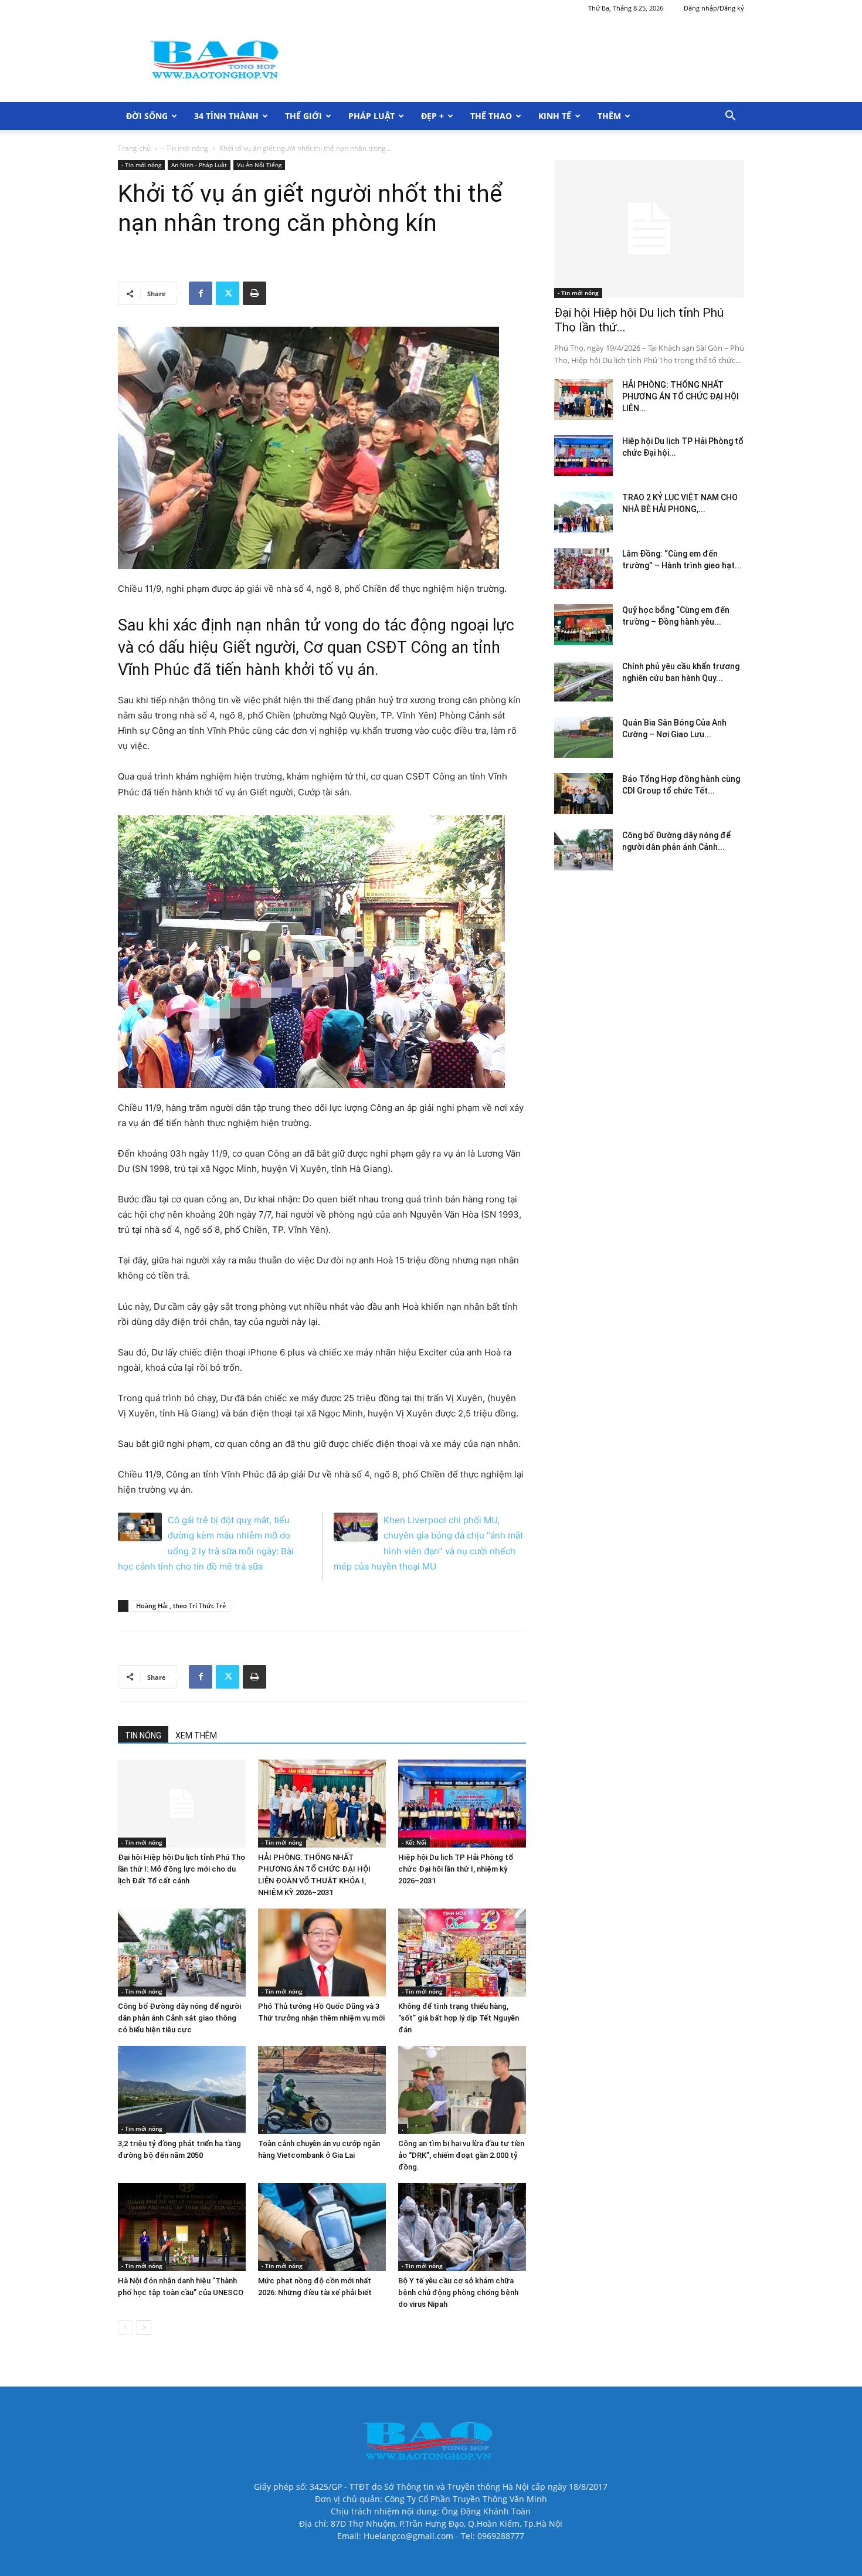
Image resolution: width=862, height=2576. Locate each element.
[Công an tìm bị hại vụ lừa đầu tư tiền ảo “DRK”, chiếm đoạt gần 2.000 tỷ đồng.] (462, 2090)
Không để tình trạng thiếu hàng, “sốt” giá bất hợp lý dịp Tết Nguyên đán (459, 2018)
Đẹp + (432, 116)
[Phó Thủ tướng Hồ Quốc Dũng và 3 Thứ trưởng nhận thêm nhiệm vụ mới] (322, 1953)
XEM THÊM (196, 1736)
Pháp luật (371, 116)
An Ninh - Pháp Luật (199, 165)
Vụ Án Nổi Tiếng (259, 165)
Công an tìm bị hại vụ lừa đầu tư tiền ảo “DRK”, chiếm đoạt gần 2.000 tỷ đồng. (461, 2155)
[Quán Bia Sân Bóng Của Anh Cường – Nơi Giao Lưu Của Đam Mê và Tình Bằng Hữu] (583, 737)
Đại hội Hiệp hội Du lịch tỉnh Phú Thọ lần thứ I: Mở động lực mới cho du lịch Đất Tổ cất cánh (181, 1869)
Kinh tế (555, 116)
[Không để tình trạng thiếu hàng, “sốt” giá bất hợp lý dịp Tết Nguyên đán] (462, 1953)
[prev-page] (125, 2328)
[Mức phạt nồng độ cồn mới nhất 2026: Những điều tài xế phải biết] (322, 2227)
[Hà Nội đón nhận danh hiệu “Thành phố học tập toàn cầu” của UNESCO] (182, 2227)
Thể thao (491, 116)
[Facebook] (201, 293)
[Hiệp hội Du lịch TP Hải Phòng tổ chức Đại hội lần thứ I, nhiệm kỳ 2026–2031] (462, 1804)
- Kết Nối (414, 1842)
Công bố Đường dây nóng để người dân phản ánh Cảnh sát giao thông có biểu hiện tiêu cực (179, 2018)
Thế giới (303, 116)
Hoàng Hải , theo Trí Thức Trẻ (181, 1606)
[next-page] (144, 2328)
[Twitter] (228, 293)
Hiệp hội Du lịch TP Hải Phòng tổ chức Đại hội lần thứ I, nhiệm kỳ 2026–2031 (456, 1869)
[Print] (254, 293)
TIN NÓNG (143, 1736)
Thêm (609, 116)
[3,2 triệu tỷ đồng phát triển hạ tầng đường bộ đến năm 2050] (182, 2090)
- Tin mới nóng (185, 148)
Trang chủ (134, 148)
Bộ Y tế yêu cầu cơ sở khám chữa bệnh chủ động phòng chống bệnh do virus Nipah (458, 2292)
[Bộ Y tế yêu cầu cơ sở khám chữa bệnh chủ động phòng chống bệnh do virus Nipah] (462, 2227)
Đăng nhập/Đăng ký (714, 8)
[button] (730, 117)
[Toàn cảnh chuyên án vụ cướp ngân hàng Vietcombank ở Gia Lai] (322, 2090)
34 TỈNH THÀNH (226, 116)
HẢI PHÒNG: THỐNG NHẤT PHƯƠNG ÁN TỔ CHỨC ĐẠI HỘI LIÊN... (681, 396)
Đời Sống (147, 116)
